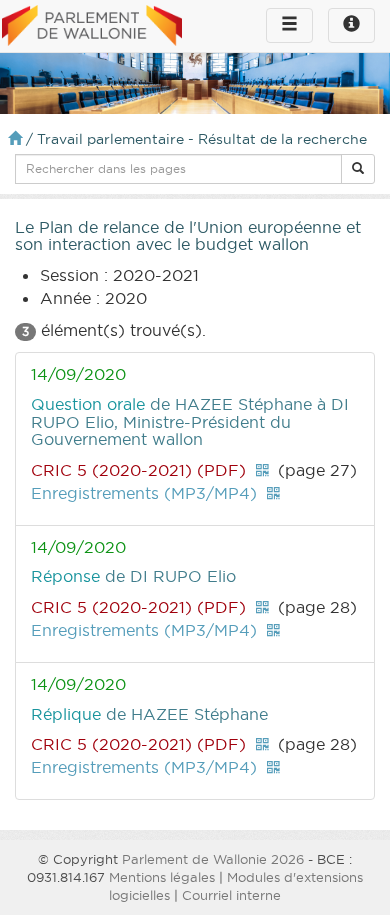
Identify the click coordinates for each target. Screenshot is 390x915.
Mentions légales (162, 877)
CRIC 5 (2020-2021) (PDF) (138, 470)
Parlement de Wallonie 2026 (213, 859)
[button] (358, 169)
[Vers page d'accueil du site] (92, 27)
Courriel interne (231, 895)
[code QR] (262, 470)
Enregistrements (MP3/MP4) (144, 493)
